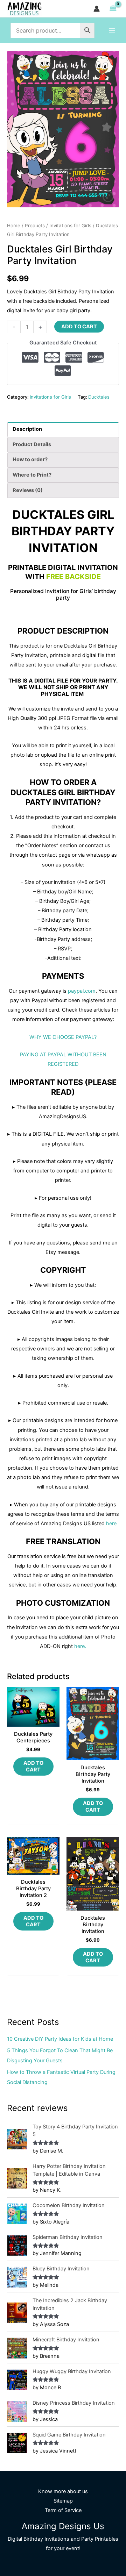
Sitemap (63, 2501)
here (111, 1524)
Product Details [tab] (32, 444)
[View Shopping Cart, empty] (113, 9)
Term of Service (63, 2510)
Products (35, 226)
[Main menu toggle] (112, 30)
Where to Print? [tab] (32, 475)
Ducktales (99, 397)
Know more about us (63, 2491)
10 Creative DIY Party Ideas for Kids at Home (60, 2039)
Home (14, 226)
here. (80, 1646)
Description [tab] (27, 429)
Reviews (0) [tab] (28, 490)
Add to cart (79, 327)
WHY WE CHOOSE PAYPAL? (63, 1037)
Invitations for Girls (70, 226)
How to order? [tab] (30, 459)
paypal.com (82, 991)
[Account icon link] (97, 9)
